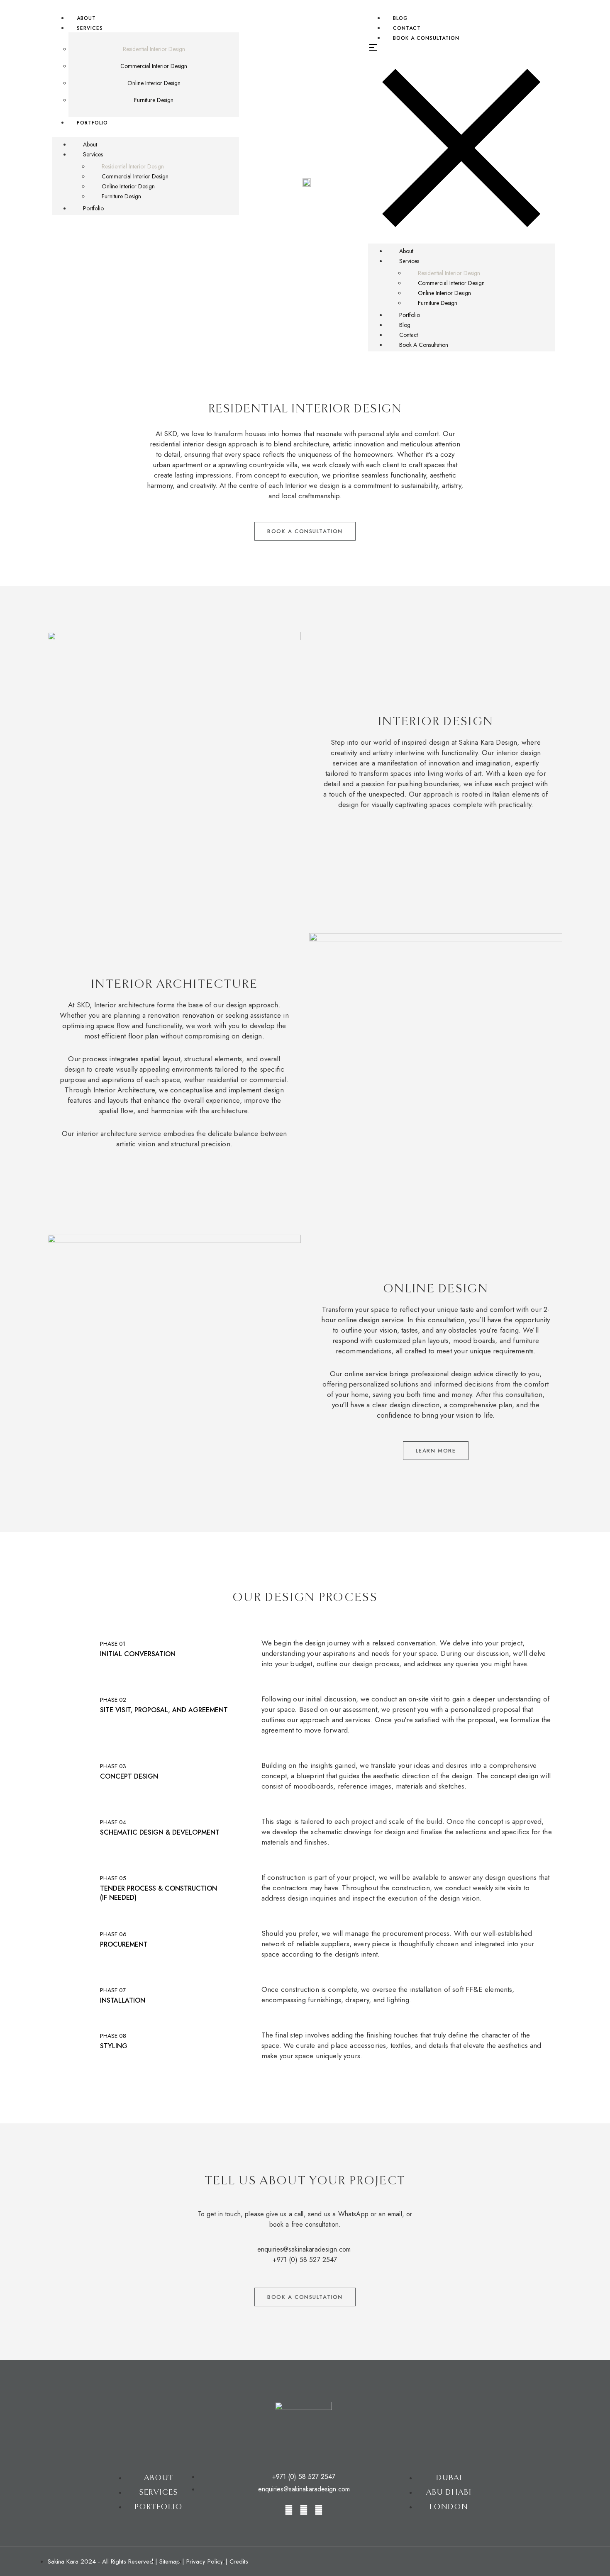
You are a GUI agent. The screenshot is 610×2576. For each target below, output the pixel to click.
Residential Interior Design (154, 49)
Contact (409, 335)
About (90, 144)
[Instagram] (289, 2510)
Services (90, 28)
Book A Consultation (426, 38)
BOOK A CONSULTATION (305, 531)
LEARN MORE (436, 1451)
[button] (145, 132)
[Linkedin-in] (319, 2510)
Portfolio (92, 123)
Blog (405, 325)
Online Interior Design (154, 83)
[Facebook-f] (304, 2510)
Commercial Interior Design (154, 66)
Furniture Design (154, 100)
